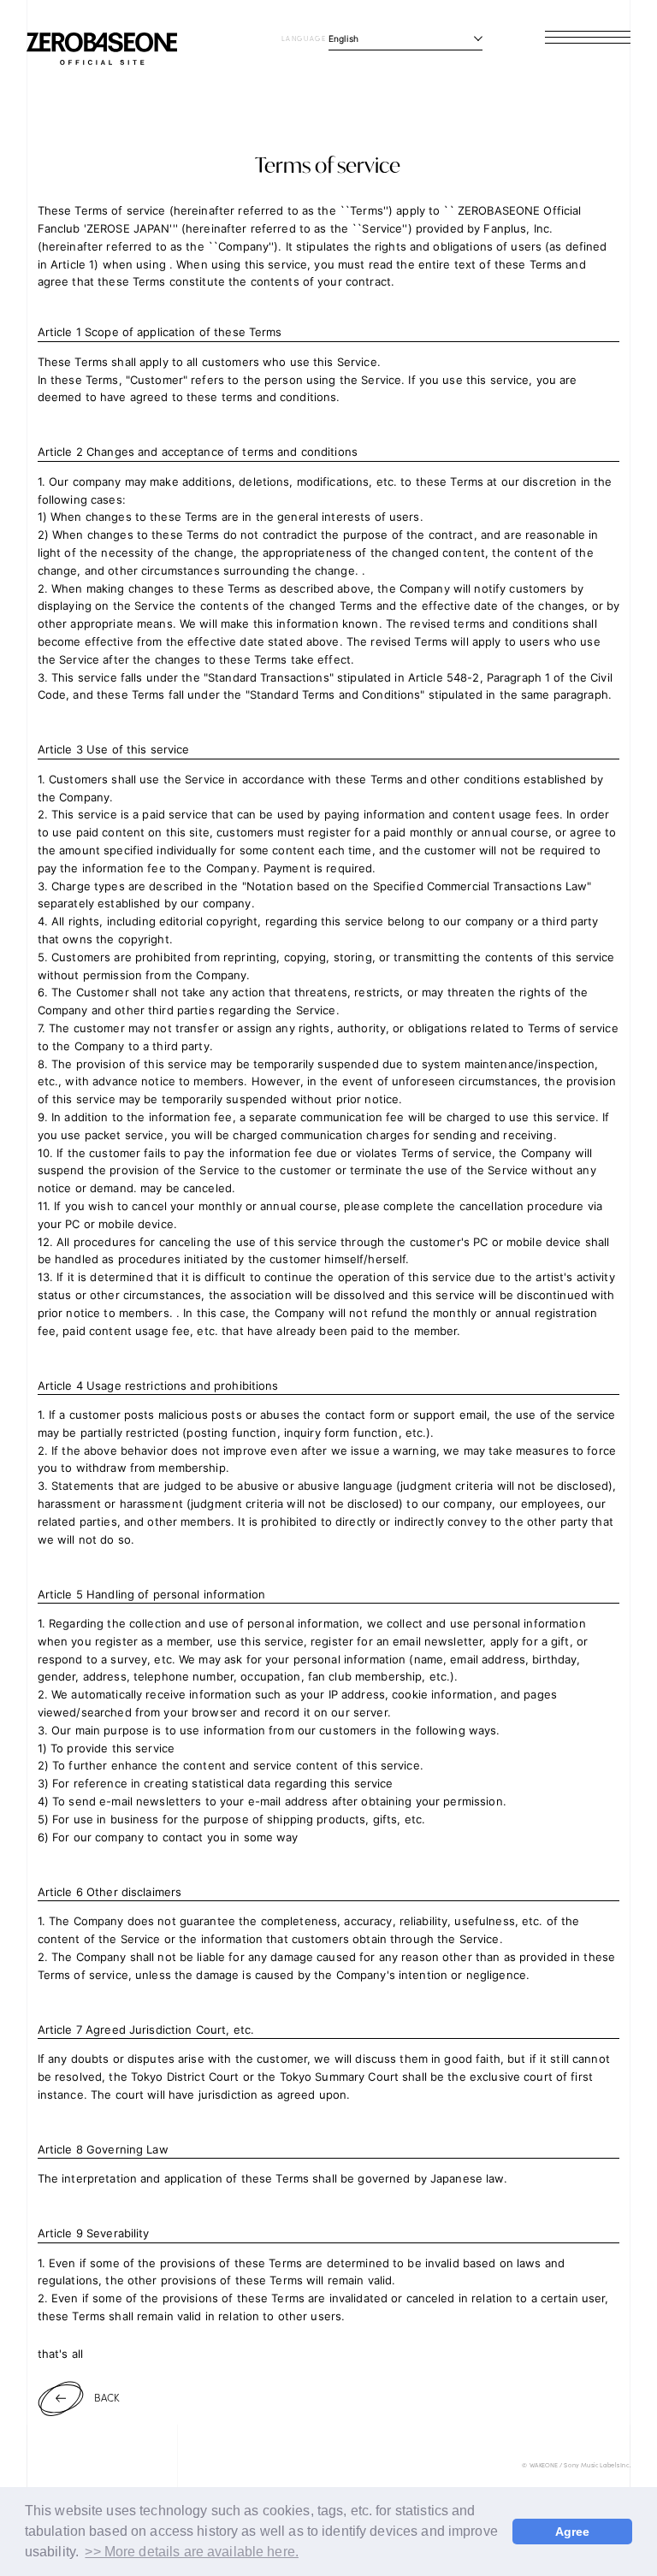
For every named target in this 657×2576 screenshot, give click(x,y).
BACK (107, 2397)
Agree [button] (573, 2532)
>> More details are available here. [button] (192, 2552)
